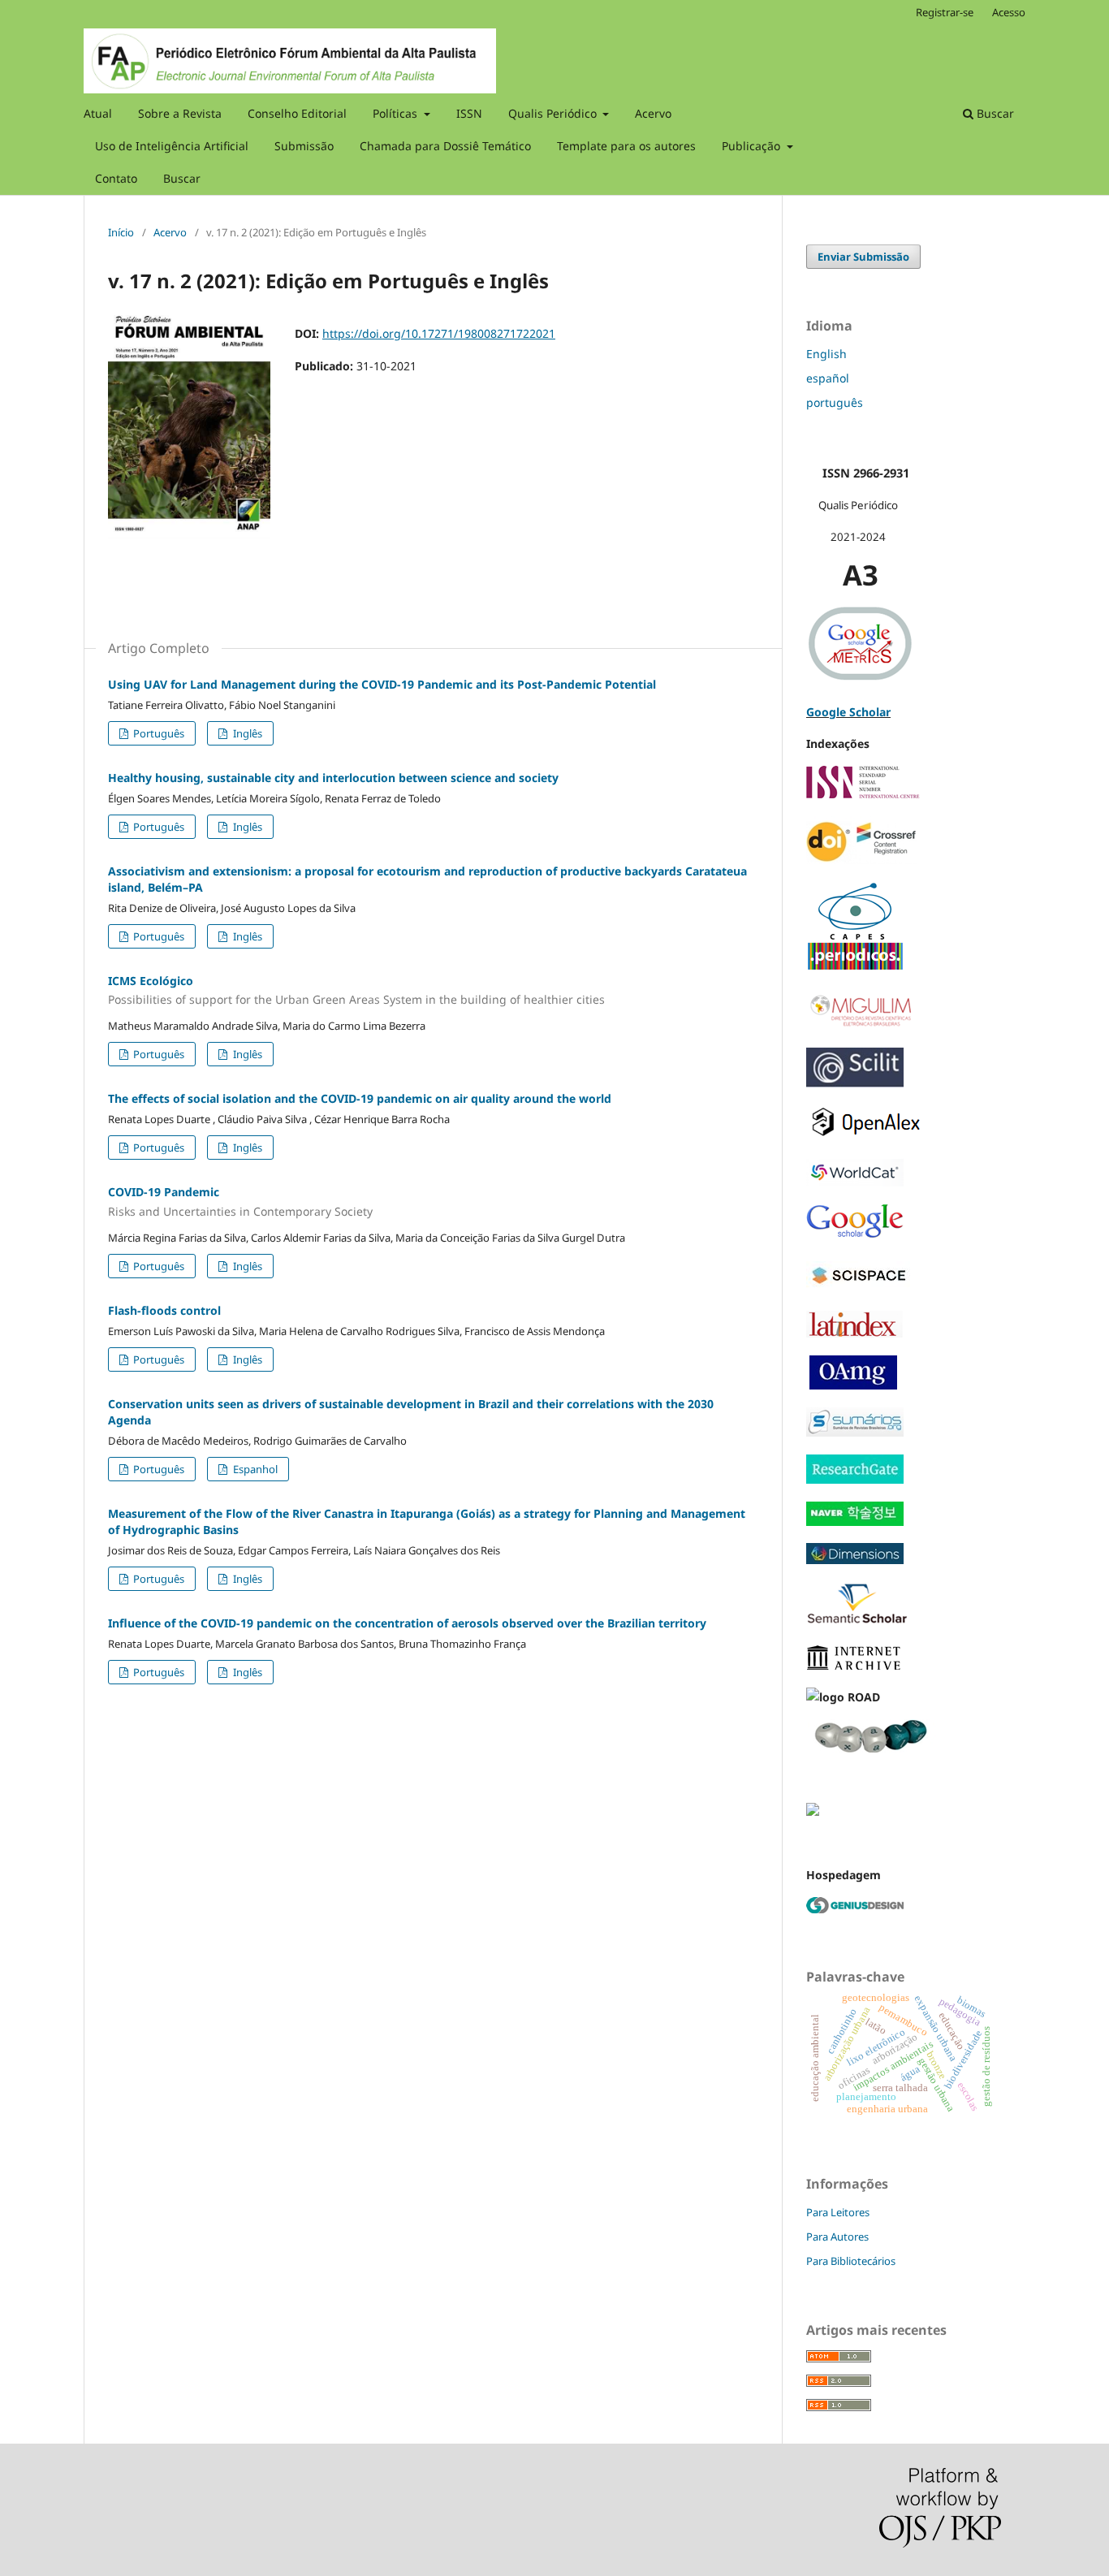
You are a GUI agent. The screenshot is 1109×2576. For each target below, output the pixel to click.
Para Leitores (838, 2212)
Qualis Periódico (554, 113)
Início (121, 232)
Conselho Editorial (297, 113)
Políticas (397, 113)
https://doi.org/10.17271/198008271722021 (439, 333)
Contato (116, 178)
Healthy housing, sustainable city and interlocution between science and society (333, 778)
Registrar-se (945, 12)
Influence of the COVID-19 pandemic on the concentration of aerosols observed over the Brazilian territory (407, 1623)
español (828, 378)
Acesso (1009, 12)
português (835, 402)
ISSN (469, 113)
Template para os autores (626, 146)
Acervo (653, 113)
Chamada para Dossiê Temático (445, 146)
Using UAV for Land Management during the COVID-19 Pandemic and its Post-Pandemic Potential (382, 684)
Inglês (246, 733)
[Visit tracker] (813, 1811)
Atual (98, 113)
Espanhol (254, 1469)
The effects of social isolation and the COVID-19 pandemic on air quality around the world (360, 1098)
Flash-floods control (164, 1310)
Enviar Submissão (863, 257)
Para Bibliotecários (851, 2261)
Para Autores (837, 2237)
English (826, 354)
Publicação (753, 146)
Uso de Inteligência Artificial (172, 146)
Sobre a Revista (180, 113)
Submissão (304, 146)
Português (158, 733)
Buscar (182, 178)
